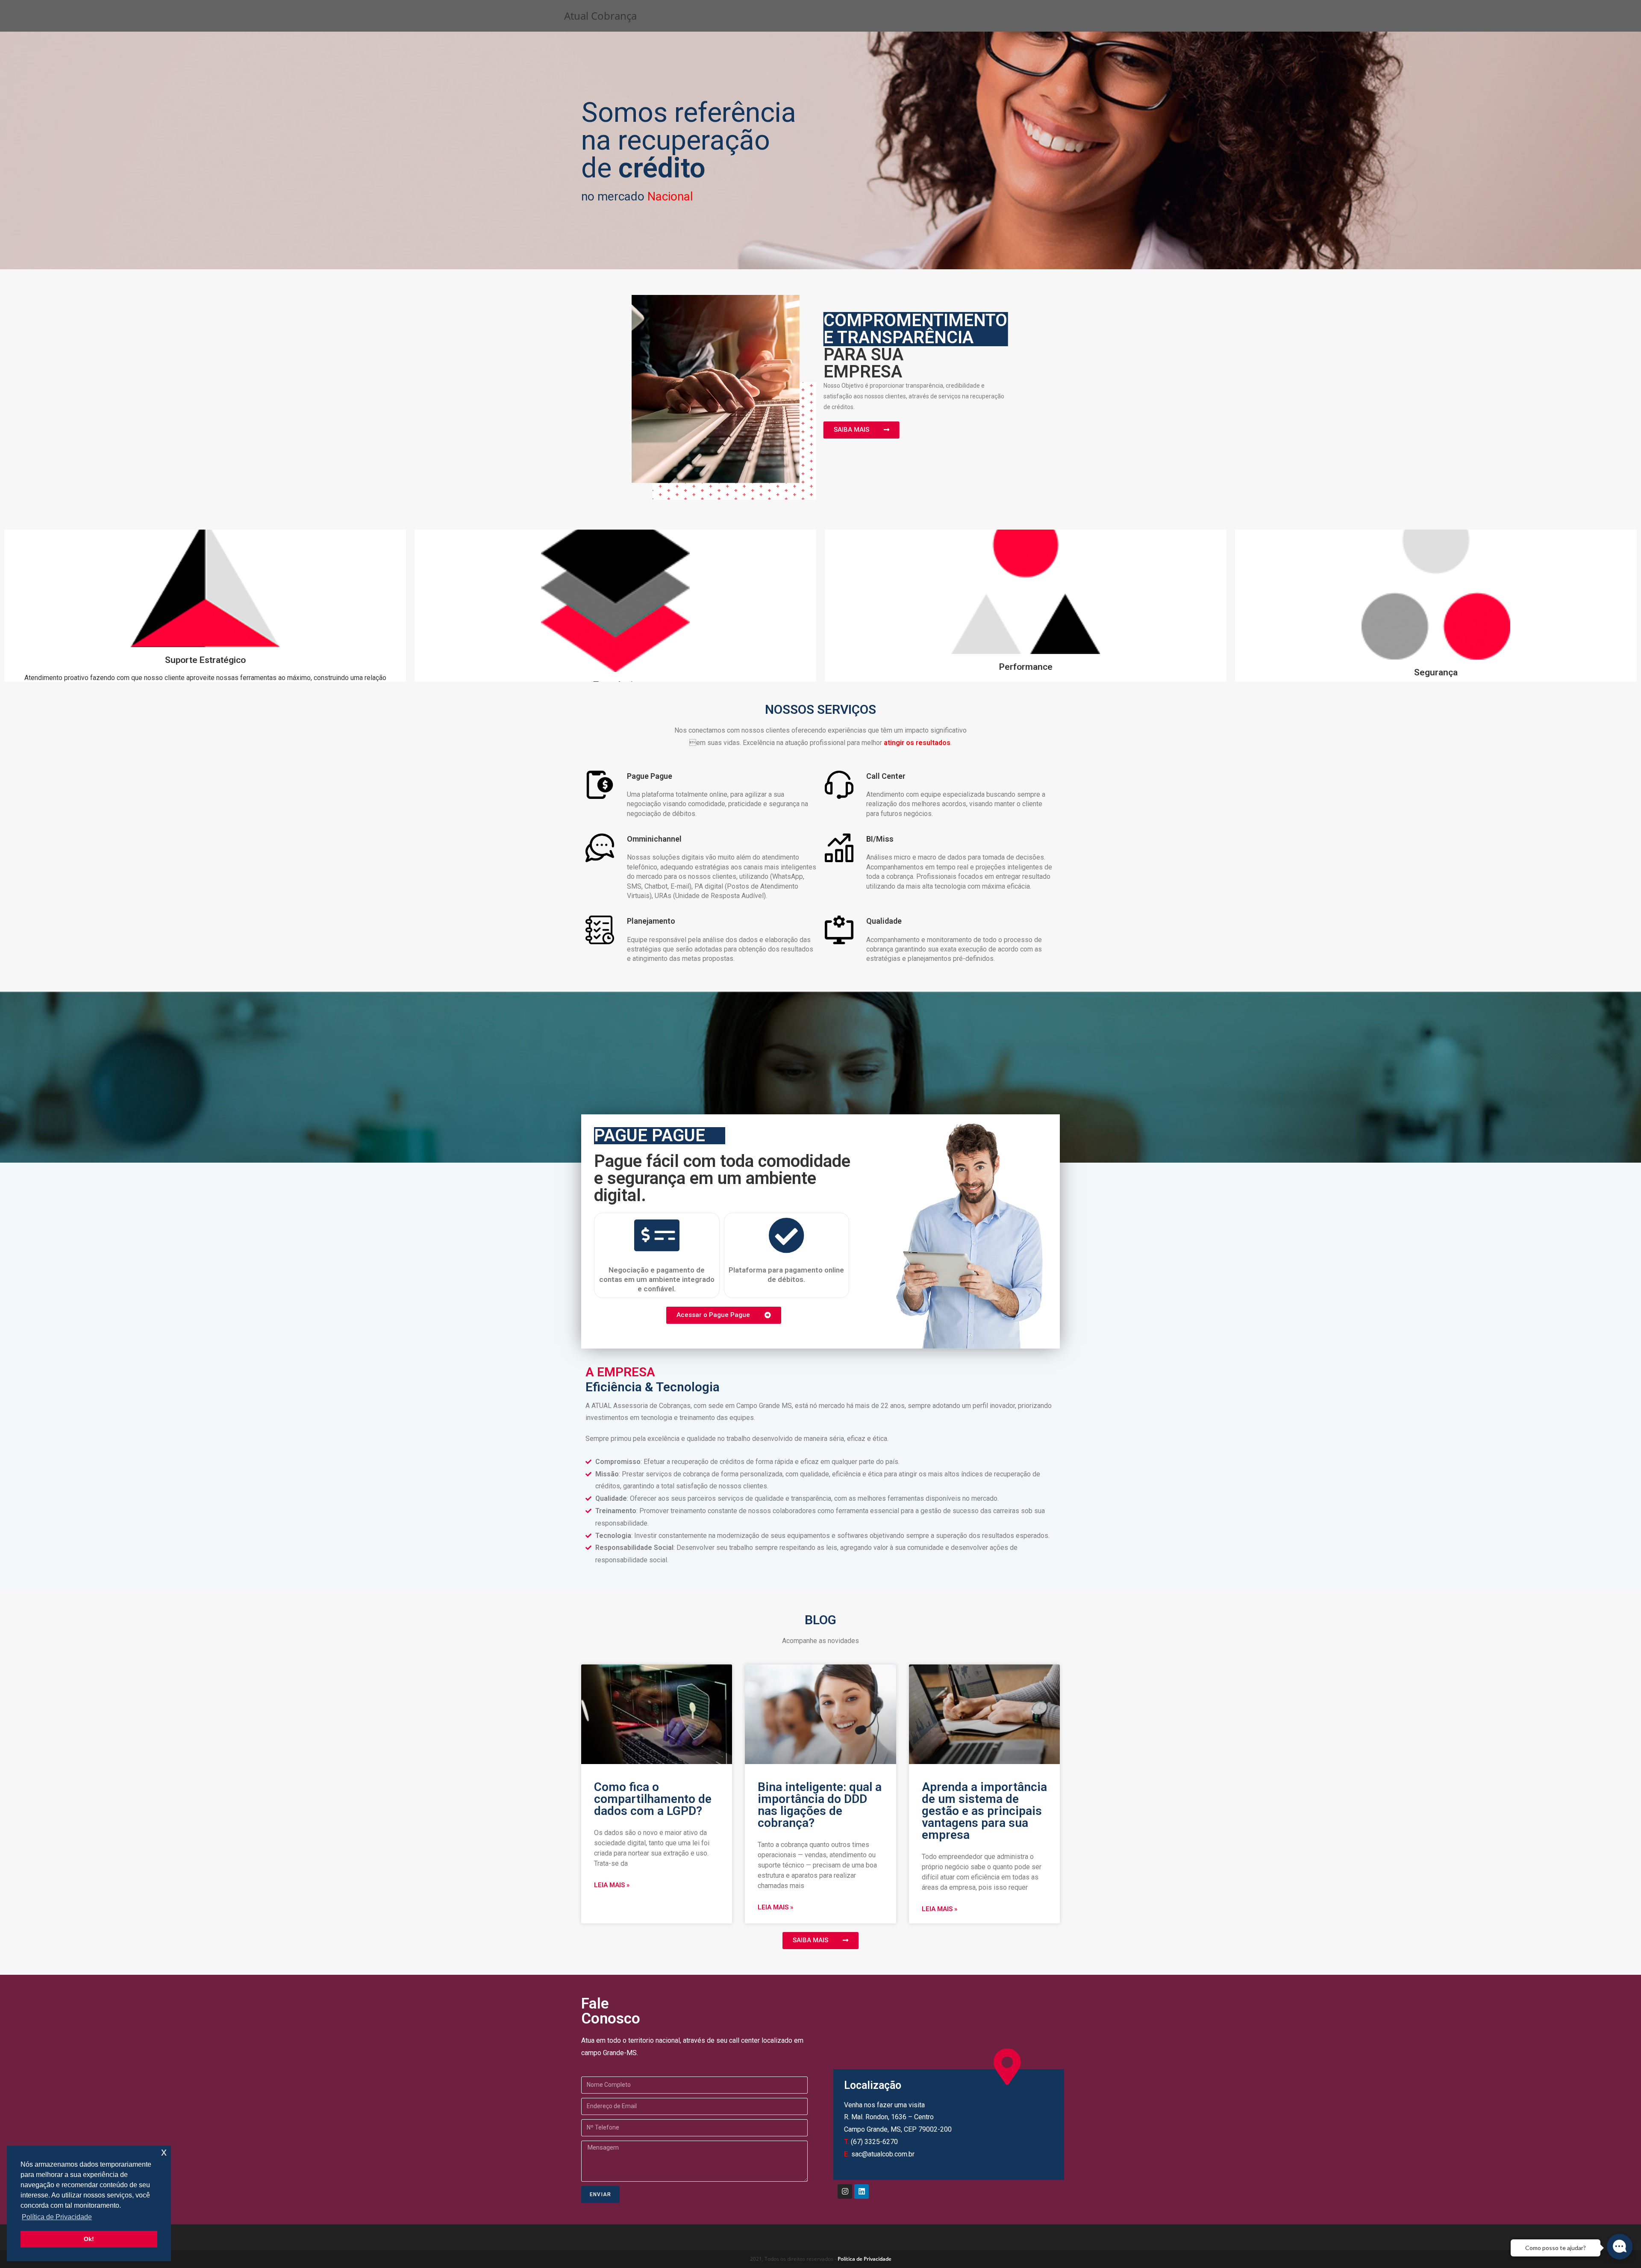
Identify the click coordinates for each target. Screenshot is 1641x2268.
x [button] (164, 2152)
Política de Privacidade (865, 2259)
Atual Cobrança (600, 16)
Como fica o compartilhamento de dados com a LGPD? (653, 1799)
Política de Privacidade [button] (57, 2217)
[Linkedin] (862, 2191)
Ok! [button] (89, 2239)
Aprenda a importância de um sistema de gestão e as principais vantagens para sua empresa (984, 1811)
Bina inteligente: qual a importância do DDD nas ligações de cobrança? (820, 1805)
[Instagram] (845, 2191)
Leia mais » (612, 1885)
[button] (862, 430)
